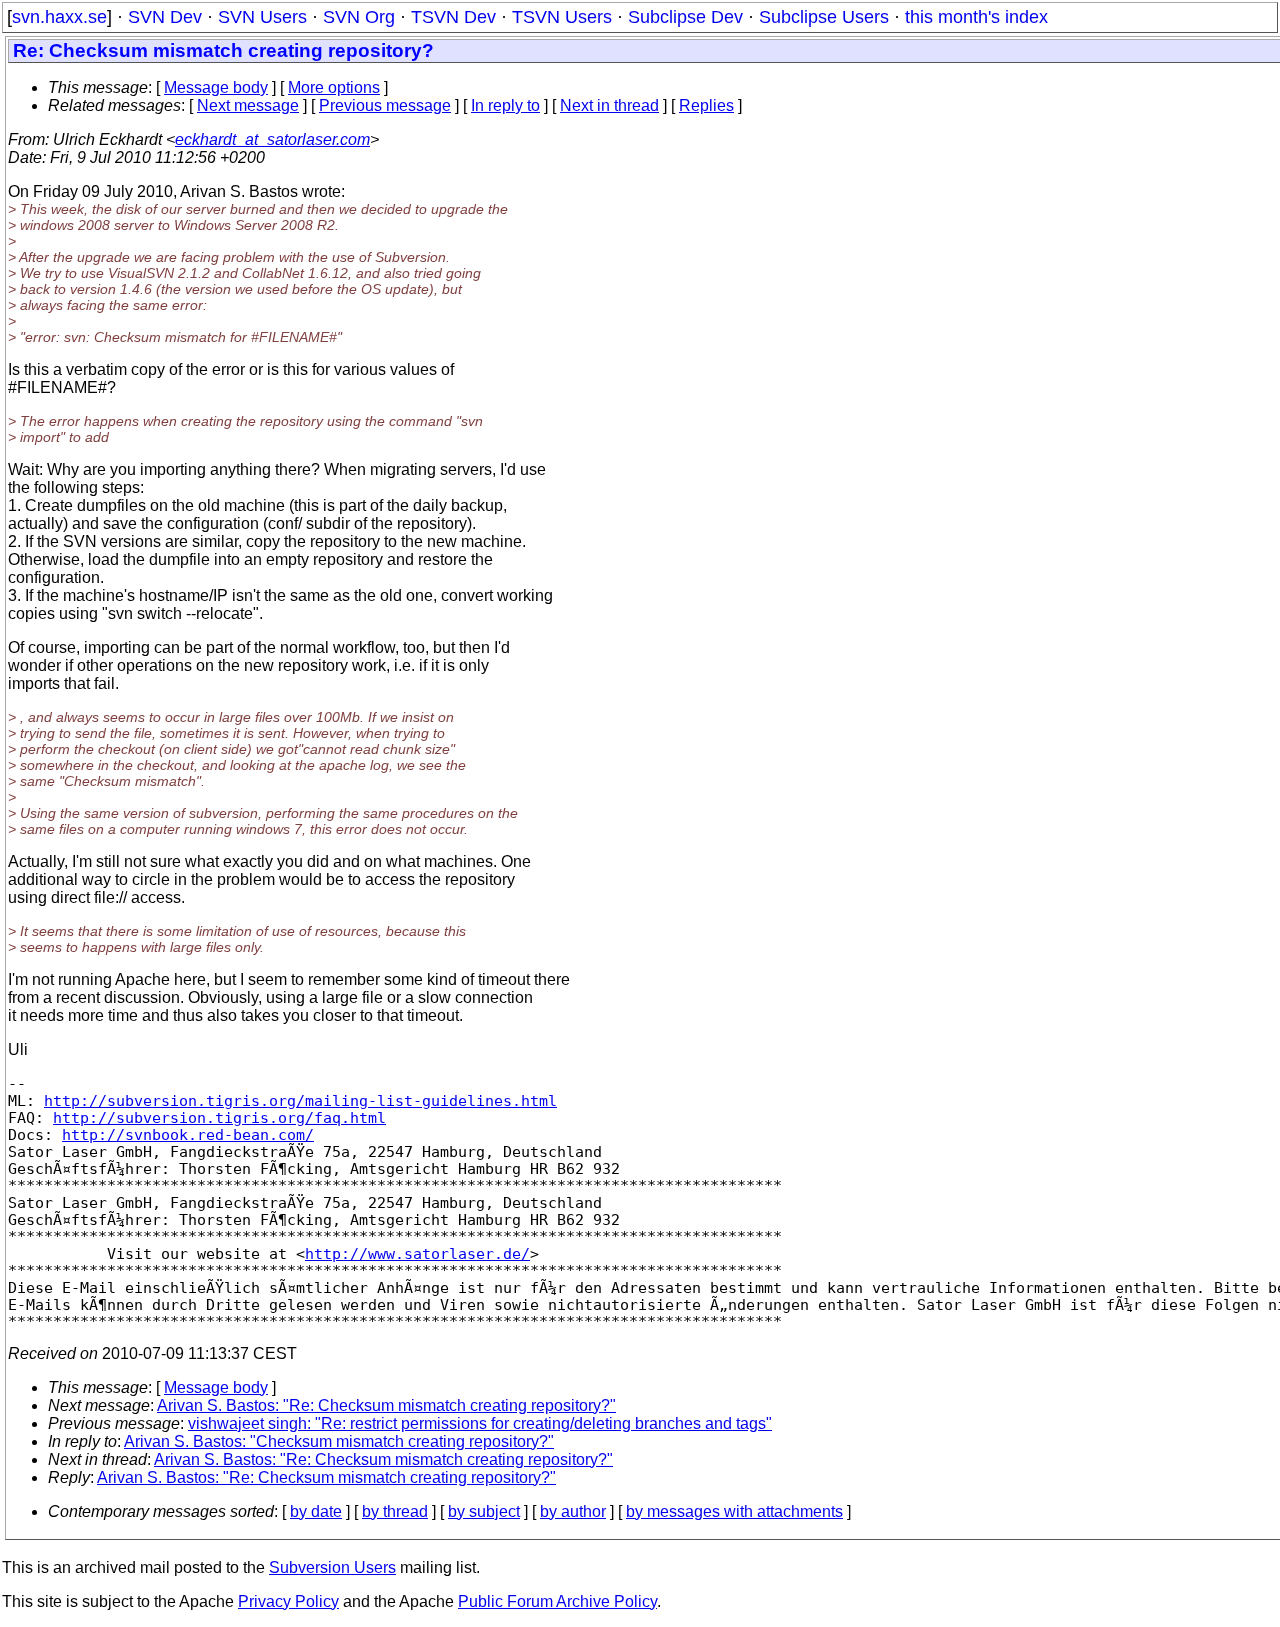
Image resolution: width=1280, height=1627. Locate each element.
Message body (216, 87)
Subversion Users (332, 1567)
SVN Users (262, 17)
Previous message (385, 105)
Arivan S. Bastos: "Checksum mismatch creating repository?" (339, 1441)
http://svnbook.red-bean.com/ (188, 1134)
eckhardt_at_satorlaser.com (272, 139)
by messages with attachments (734, 1511)
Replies (706, 105)
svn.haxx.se (59, 17)
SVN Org (359, 17)
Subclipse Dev (685, 17)
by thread (395, 1511)
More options (334, 87)
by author (573, 1511)
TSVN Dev (453, 17)
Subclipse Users (824, 17)
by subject (484, 1511)
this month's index (976, 17)
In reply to (505, 105)
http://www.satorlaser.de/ (417, 1253)
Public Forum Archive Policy (557, 1601)
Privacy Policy (288, 1601)
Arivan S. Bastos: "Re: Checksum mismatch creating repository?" (386, 1405)
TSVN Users (562, 17)
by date (316, 1511)
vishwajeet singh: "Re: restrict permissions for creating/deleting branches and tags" (480, 1423)
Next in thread (609, 105)
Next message (248, 105)
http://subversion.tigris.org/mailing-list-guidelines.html (300, 1100)
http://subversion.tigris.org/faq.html (219, 1117)
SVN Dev (165, 17)
